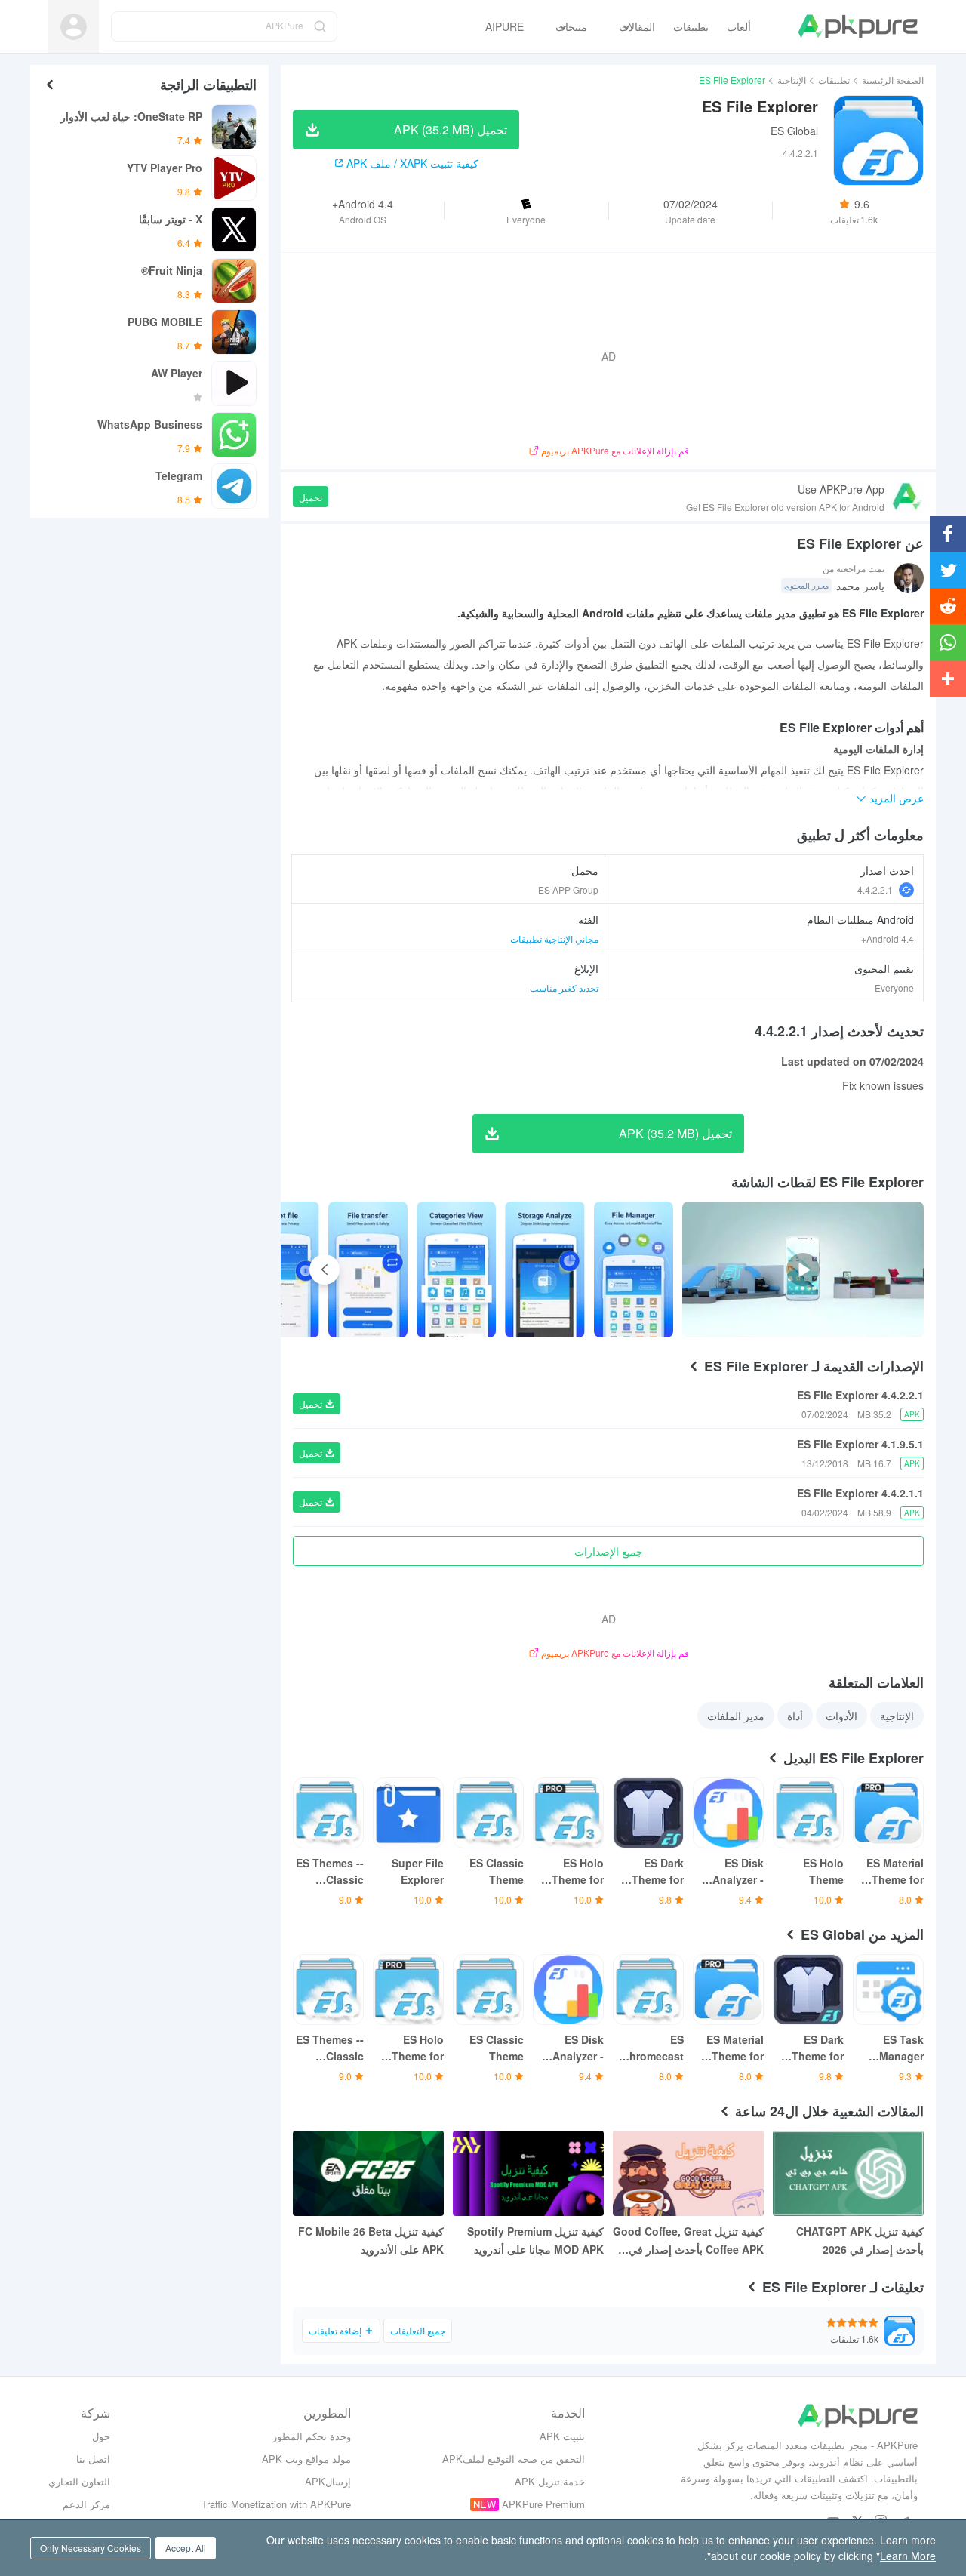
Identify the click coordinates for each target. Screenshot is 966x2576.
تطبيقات (834, 80)
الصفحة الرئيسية (893, 80)
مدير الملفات (736, 1716)
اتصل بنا (93, 2459)
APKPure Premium (543, 2504)
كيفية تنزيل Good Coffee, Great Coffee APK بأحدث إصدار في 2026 (688, 2241)
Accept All (186, 2548)
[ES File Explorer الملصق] (634, 1270)
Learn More (908, 2556)
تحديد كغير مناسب (564, 988)
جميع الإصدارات (609, 1551)
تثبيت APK (562, 2436)
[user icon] (74, 27)
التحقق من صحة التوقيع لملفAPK (514, 2459)
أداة (795, 1716)
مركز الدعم (86, 2504)
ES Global (794, 131)
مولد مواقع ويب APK (306, 2459)
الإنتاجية (792, 80)
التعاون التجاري (79, 2481)
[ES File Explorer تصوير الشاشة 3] (368, 1270)
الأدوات (841, 1716)
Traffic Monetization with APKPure (276, 2504)
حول (101, 2436)
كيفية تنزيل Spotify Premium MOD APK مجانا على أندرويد (535, 2240)
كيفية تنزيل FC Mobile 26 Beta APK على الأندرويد (371, 2240)
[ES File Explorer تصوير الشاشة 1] (545, 1270)
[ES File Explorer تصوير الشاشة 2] (456, 1270)
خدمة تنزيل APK (550, 2481)
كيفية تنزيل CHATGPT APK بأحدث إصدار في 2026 (860, 2240)
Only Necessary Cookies (91, 2548)
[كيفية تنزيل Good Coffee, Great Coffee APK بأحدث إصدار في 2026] (688, 2173)
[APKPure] (858, 26)
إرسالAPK (328, 2481)
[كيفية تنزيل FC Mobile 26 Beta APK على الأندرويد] (368, 2173)
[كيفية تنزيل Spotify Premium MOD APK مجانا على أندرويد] (528, 2173)
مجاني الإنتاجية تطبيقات (554, 939)
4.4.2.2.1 (875, 889)
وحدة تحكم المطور (312, 2436)
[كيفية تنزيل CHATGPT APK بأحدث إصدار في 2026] (848, 2173)
